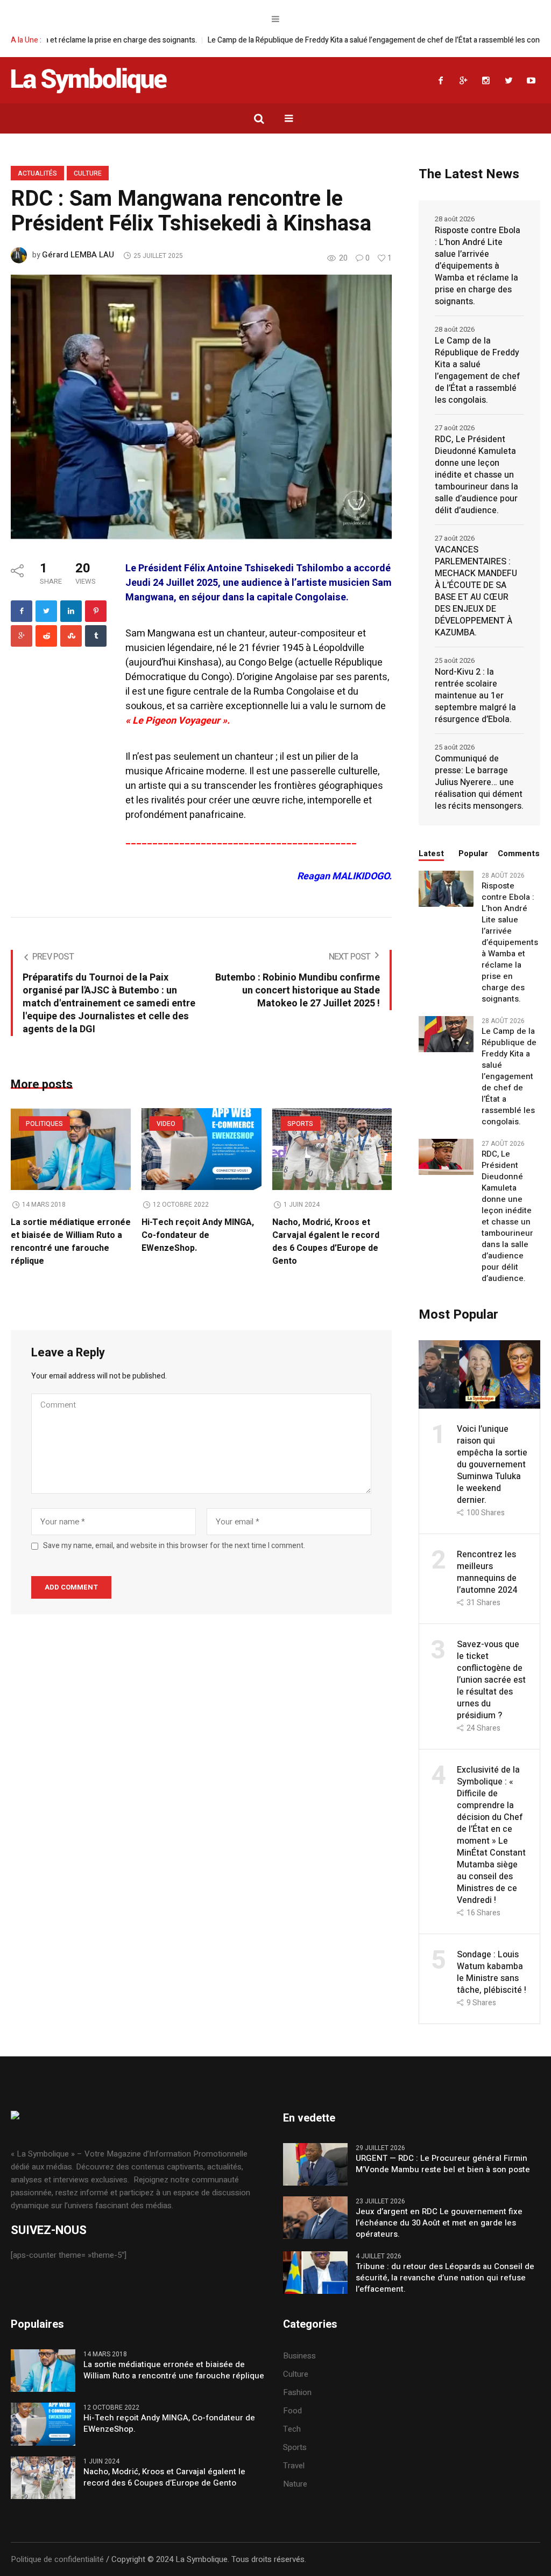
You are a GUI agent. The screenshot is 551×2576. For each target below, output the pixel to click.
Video (166, 1124)
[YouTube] (531, 80)
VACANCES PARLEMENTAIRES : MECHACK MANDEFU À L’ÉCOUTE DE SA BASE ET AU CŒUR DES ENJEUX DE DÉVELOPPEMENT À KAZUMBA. (476, 591)
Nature (295, 2484)
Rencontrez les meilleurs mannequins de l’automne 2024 (487, 1572)
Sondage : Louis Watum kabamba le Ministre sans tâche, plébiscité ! (492, 1972)
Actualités (37, 173)
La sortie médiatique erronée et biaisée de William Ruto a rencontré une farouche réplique (71, 1242)
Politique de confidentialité (57, 2559)
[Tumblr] (96, 636)
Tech (292, 2429)
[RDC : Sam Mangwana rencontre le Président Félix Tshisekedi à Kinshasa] (201, 407)
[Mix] (71, 636)
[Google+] (463, 80)
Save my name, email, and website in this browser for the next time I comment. (174, 1546)
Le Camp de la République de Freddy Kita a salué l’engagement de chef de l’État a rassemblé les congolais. (303, 40)
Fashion (297, 2392)
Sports (300, 1124)
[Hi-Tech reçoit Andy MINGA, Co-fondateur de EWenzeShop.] (202, 1149)
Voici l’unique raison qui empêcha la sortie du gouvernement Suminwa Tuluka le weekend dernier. (492, 1465)
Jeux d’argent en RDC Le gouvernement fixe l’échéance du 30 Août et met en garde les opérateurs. (439, 2223)
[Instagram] (486, 80)
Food (292, 2411)
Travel (294, 2466)
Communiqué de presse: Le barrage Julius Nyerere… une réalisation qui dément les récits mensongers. (479, 782)
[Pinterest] (96, 611)
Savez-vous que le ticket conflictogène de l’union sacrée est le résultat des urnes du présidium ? (491, 1680)
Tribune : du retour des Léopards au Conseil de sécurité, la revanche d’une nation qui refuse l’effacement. (445, 2278)
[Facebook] (441, 80)
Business (299, 2356)
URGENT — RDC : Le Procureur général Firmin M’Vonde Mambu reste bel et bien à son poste (443, 2164)
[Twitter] (508, 80)
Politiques (44, 1124)
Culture (88, 173)
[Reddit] (46, 636)
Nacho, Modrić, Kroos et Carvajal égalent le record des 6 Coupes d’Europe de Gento (326, 1242)
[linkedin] (71, 611)
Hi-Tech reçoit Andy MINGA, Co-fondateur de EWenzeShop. (198, 1235)
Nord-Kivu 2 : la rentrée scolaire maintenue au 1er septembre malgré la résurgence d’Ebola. (475, 696)
